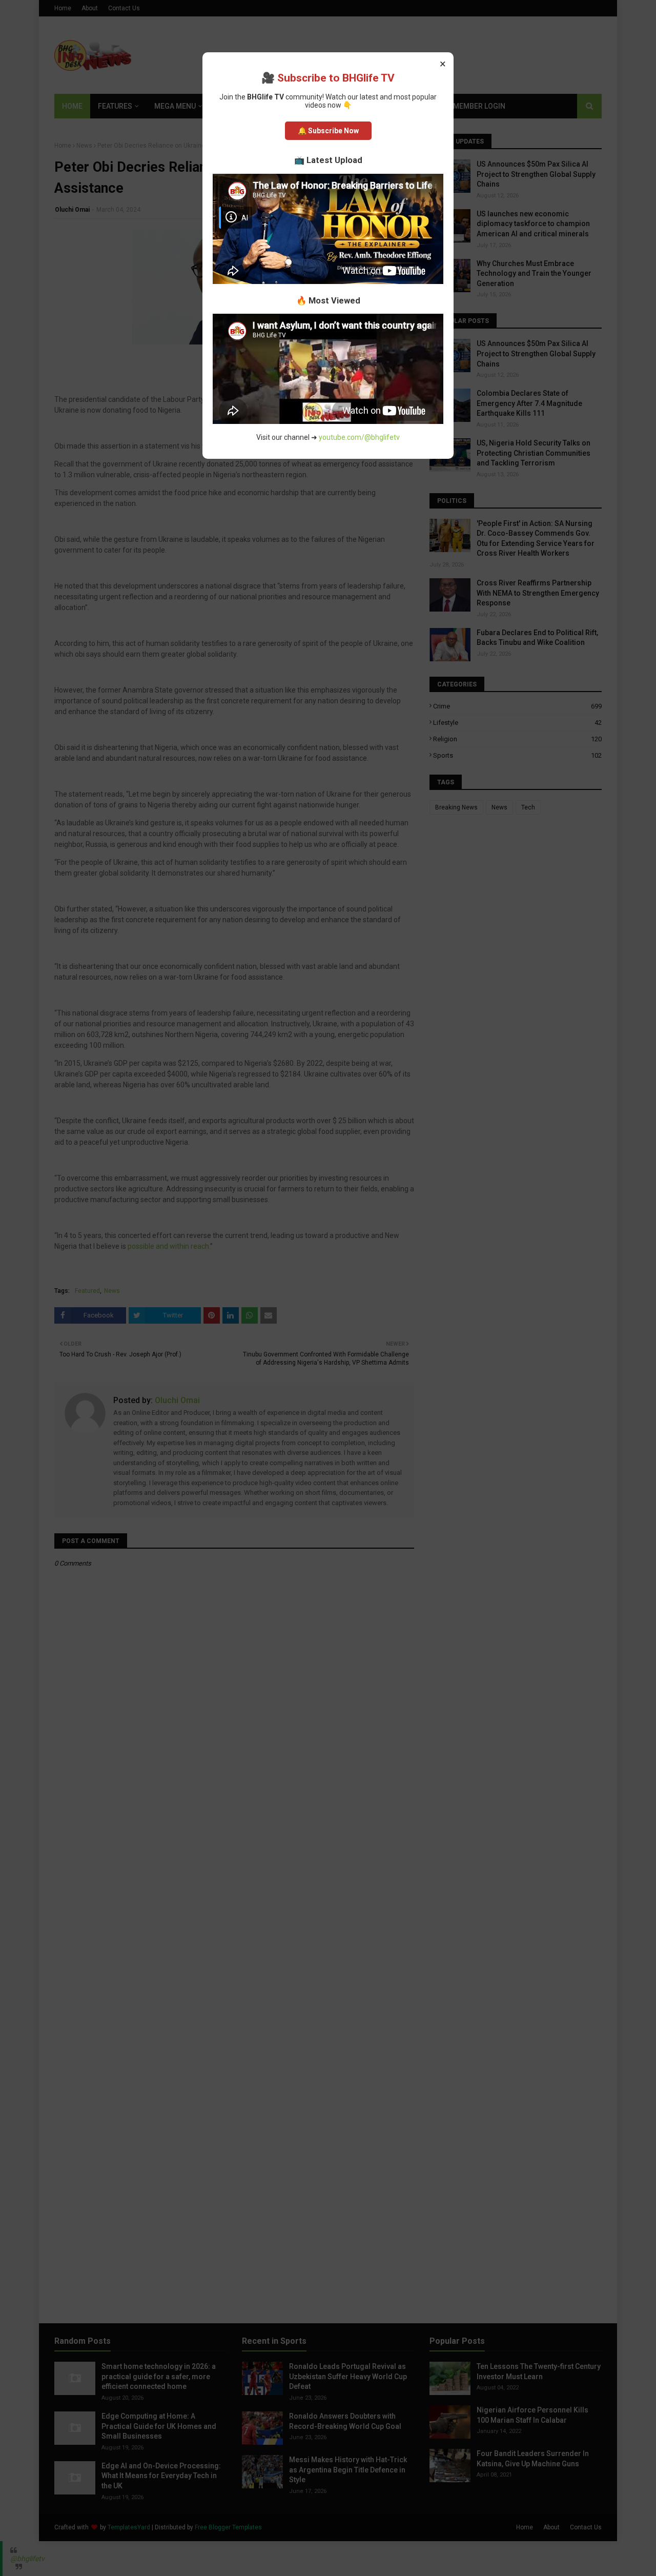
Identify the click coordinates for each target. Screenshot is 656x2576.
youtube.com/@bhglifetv (359, 437)
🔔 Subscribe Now (328, 131)
